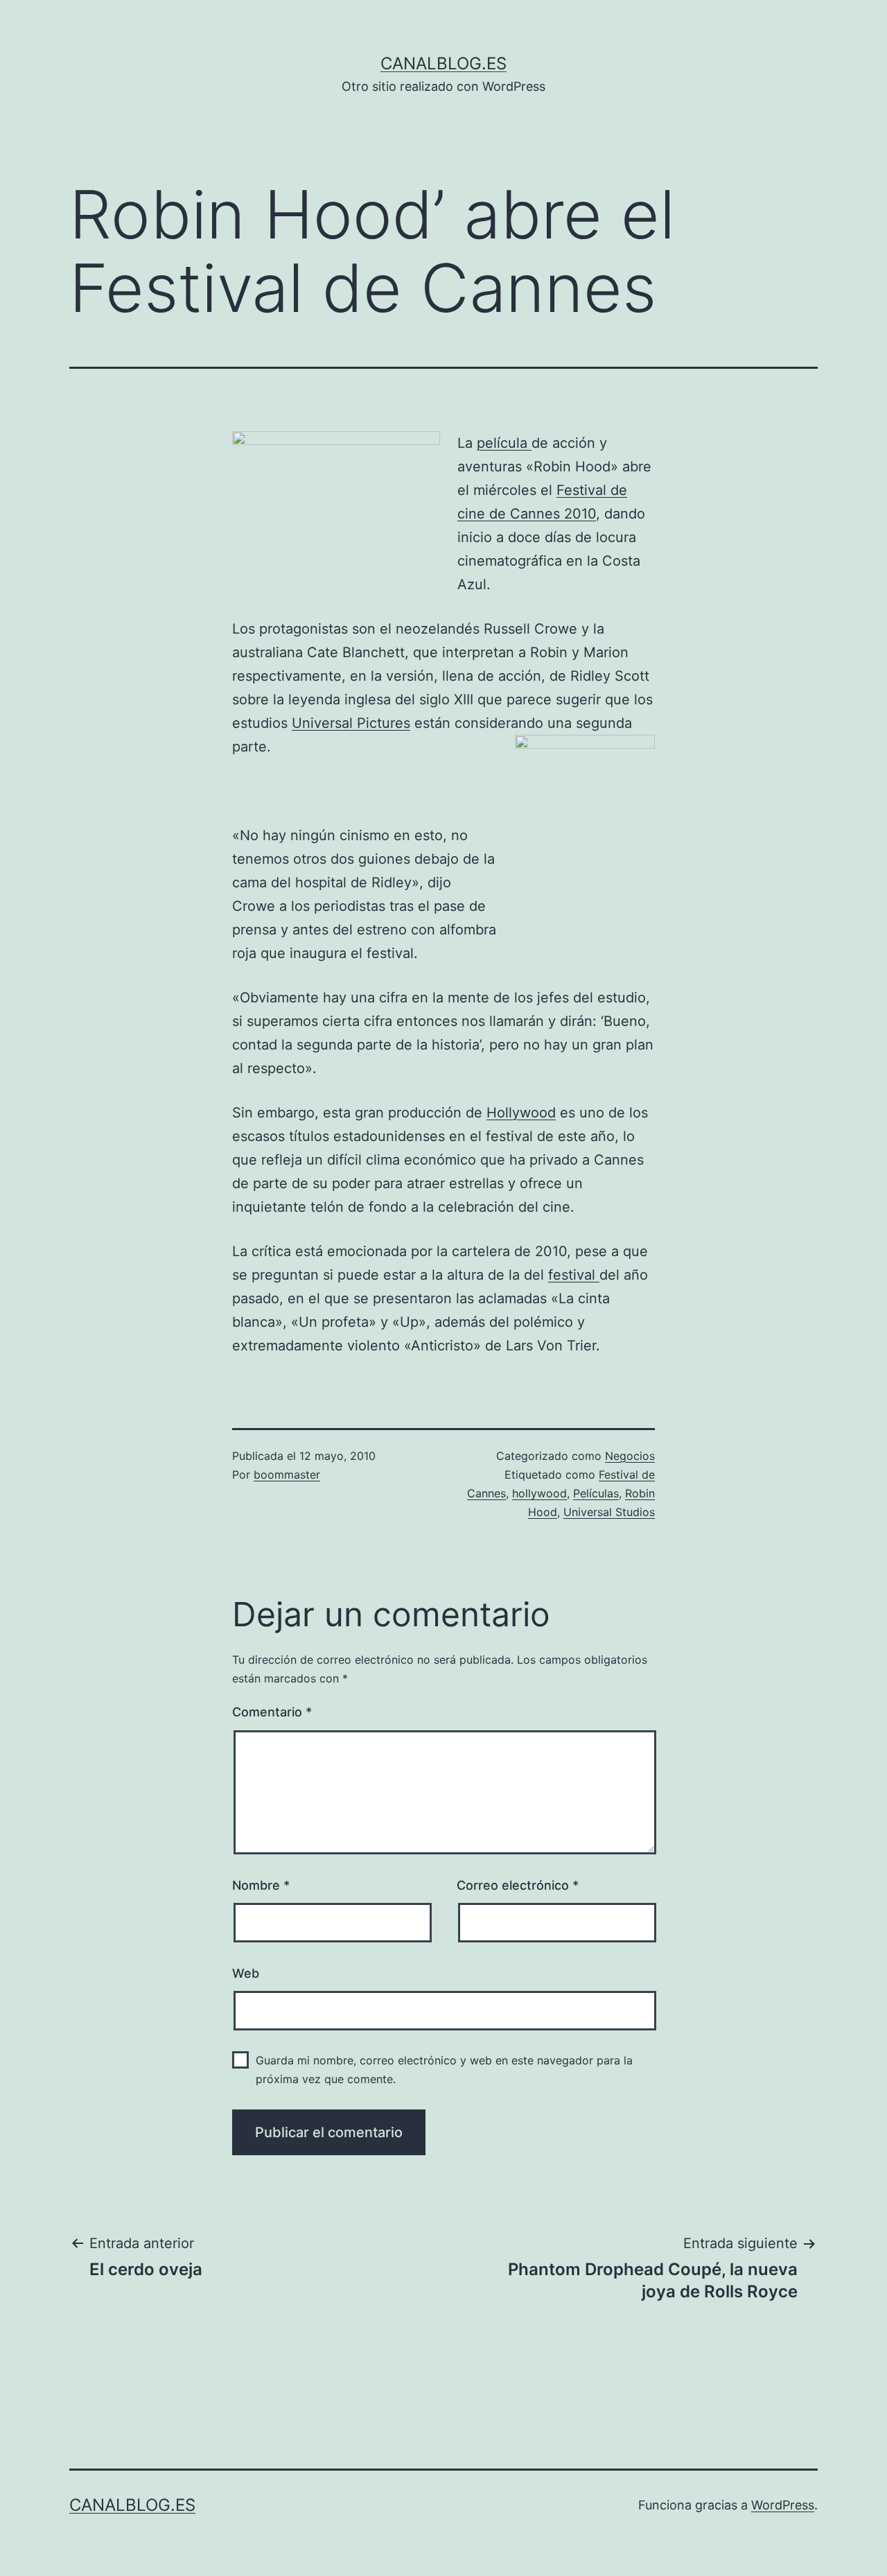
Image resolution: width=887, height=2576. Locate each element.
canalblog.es (443, 63)
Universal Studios (609, 1512)
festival (574, 1275)
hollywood (539, 1493)
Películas (596, 1493)
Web (246, 1973)
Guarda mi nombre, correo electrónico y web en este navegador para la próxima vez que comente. (444, 2070)
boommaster (287, 1474)
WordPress (783, 2505)
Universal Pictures (351, 723)
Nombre (261, 1885)
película (504, 443)
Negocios (630, 1456)
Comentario (272, 1712)
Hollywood (521, 1113)
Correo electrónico (518, 1885)
